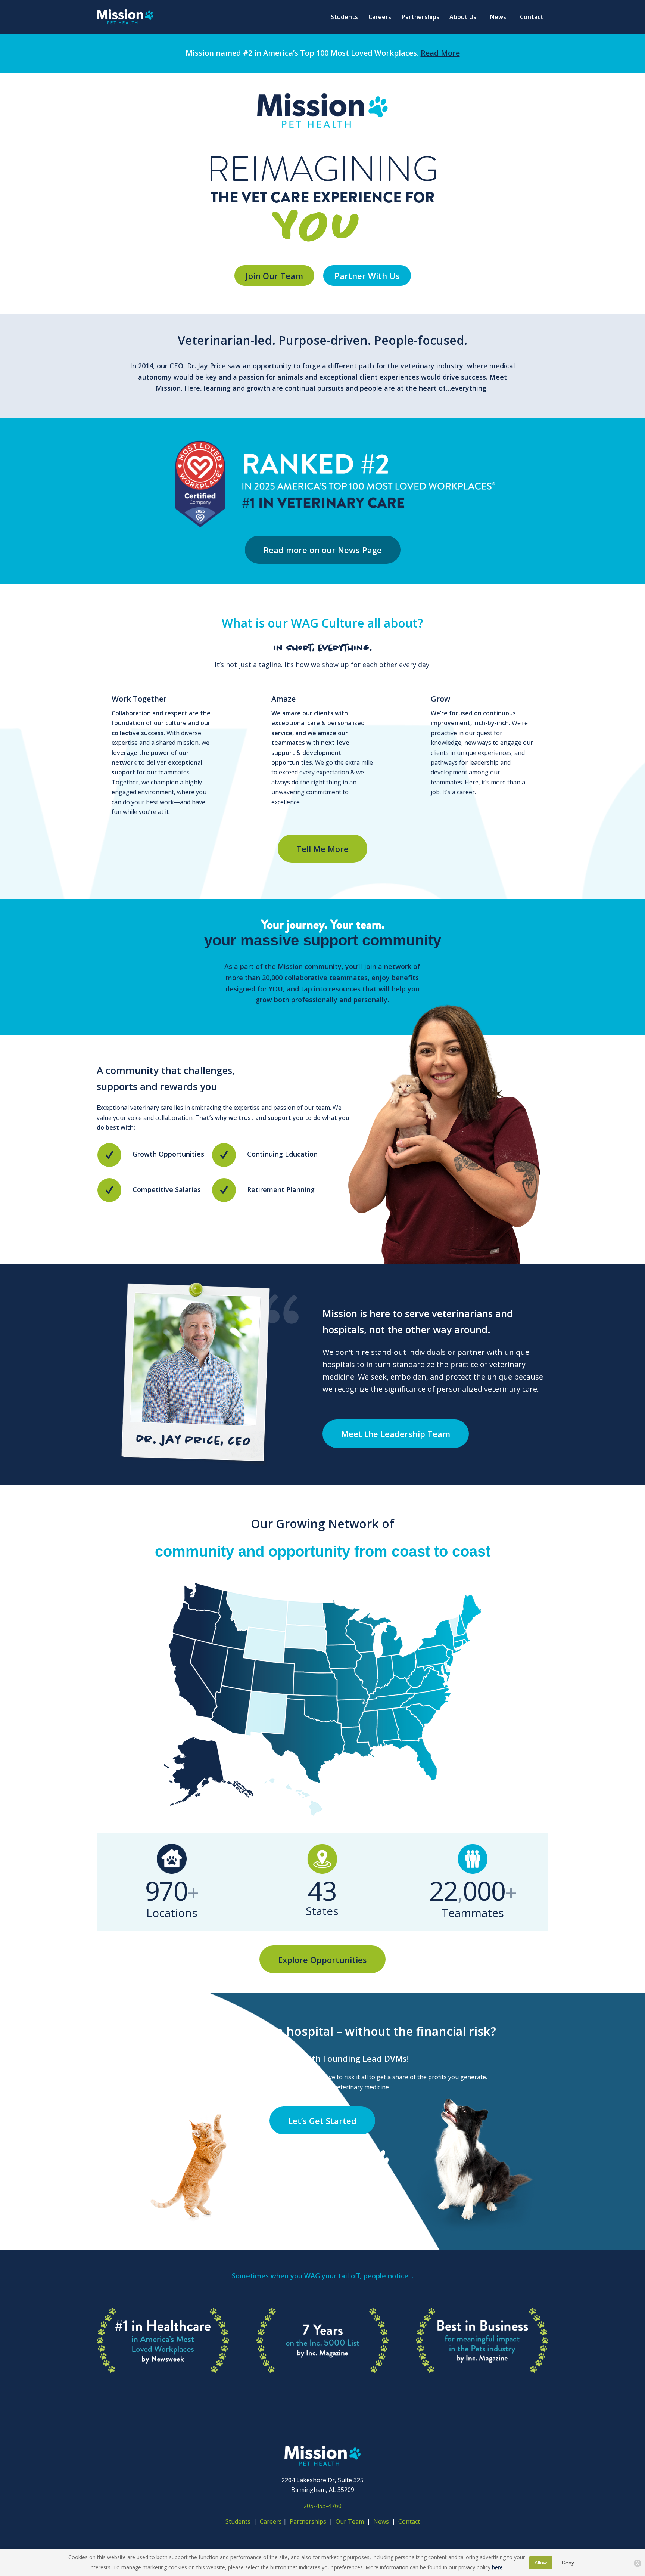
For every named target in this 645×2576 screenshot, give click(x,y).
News (381, 2521)
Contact (409, 2521)
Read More (440, 53)
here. (498, 2567)
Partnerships (308, 2521)
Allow (541, 2563)
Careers (271, 2521)
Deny (568, 2563)
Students (238, 2521)
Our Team (350, 2521)
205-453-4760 (322, 2506)
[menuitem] (344, 17)
